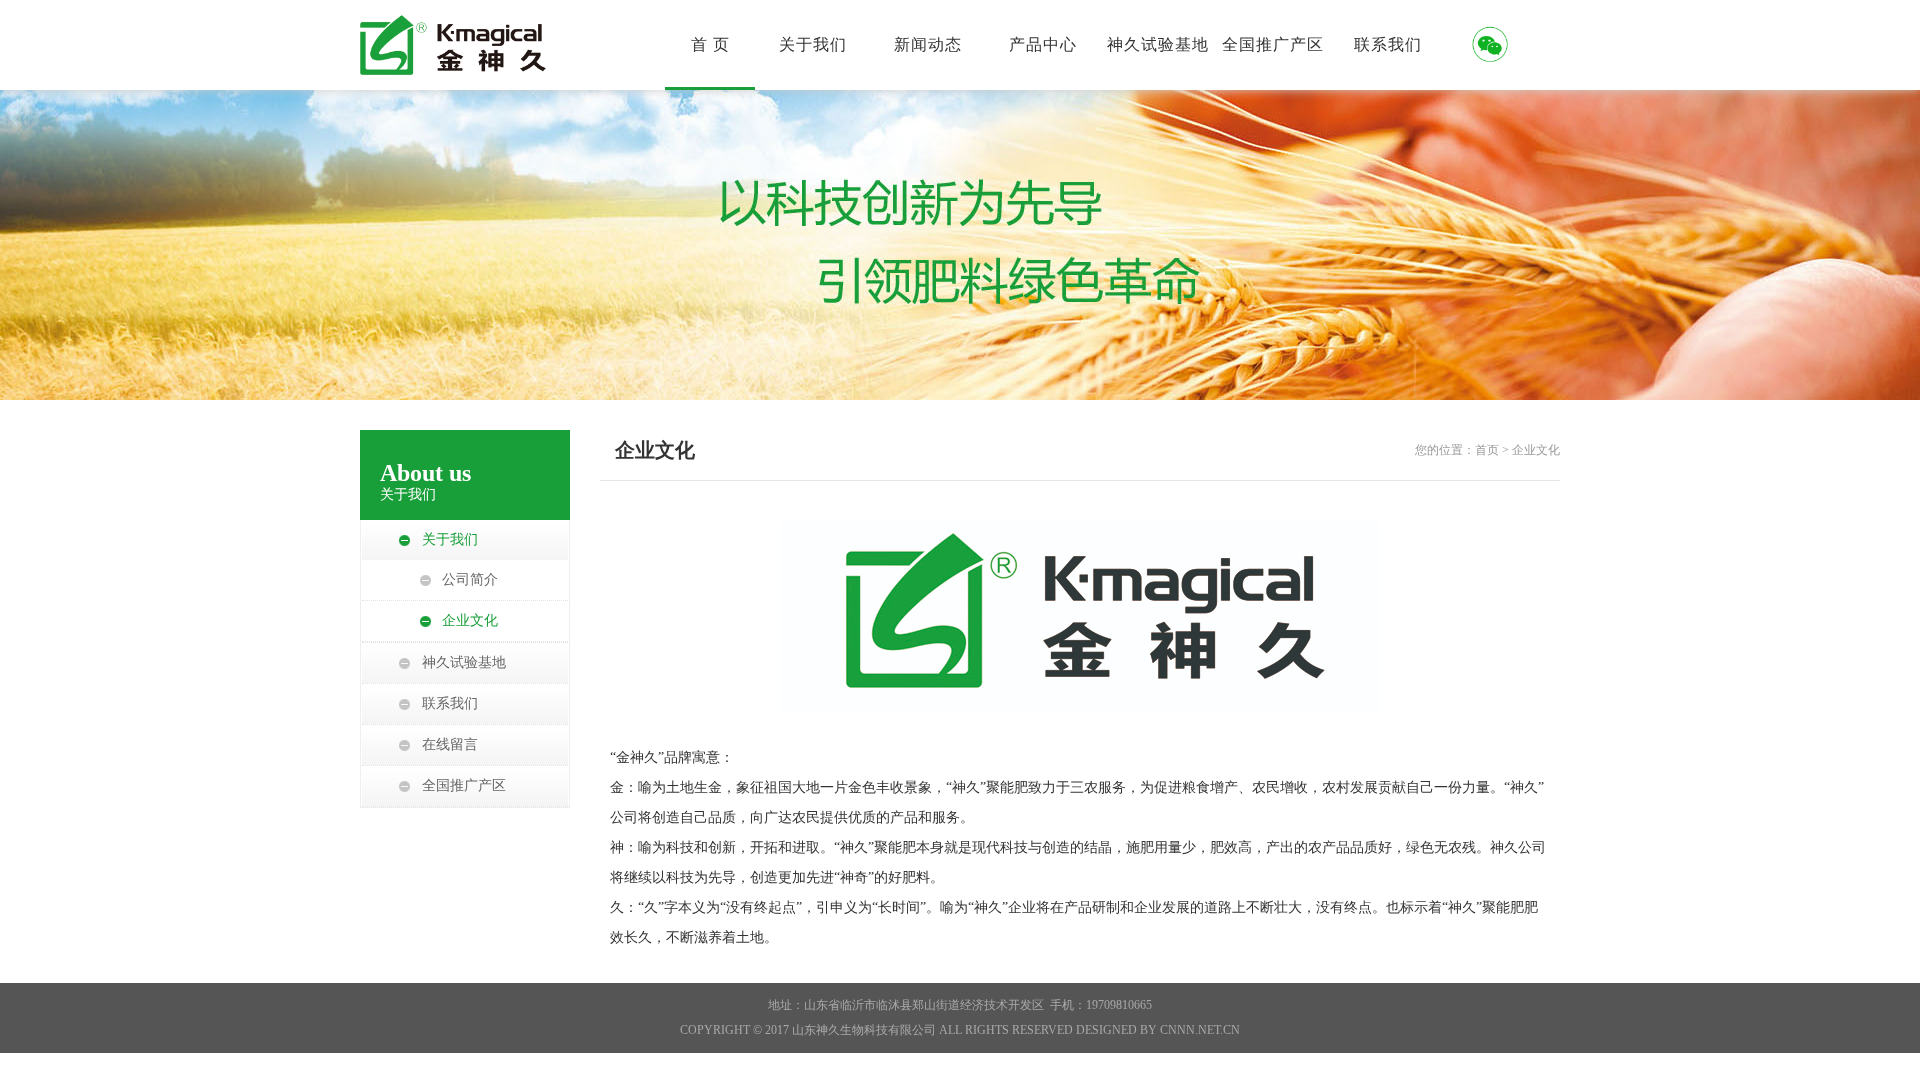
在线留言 (450, 744)
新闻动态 (928, 44)
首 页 (710, 44)
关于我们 (813, 44)
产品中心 (1043, 44)
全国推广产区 (1273, 44)
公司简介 (470, 579)
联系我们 (1388, 44)
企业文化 (470, 620)
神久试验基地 (1158, 44)
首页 (1487, 450)
